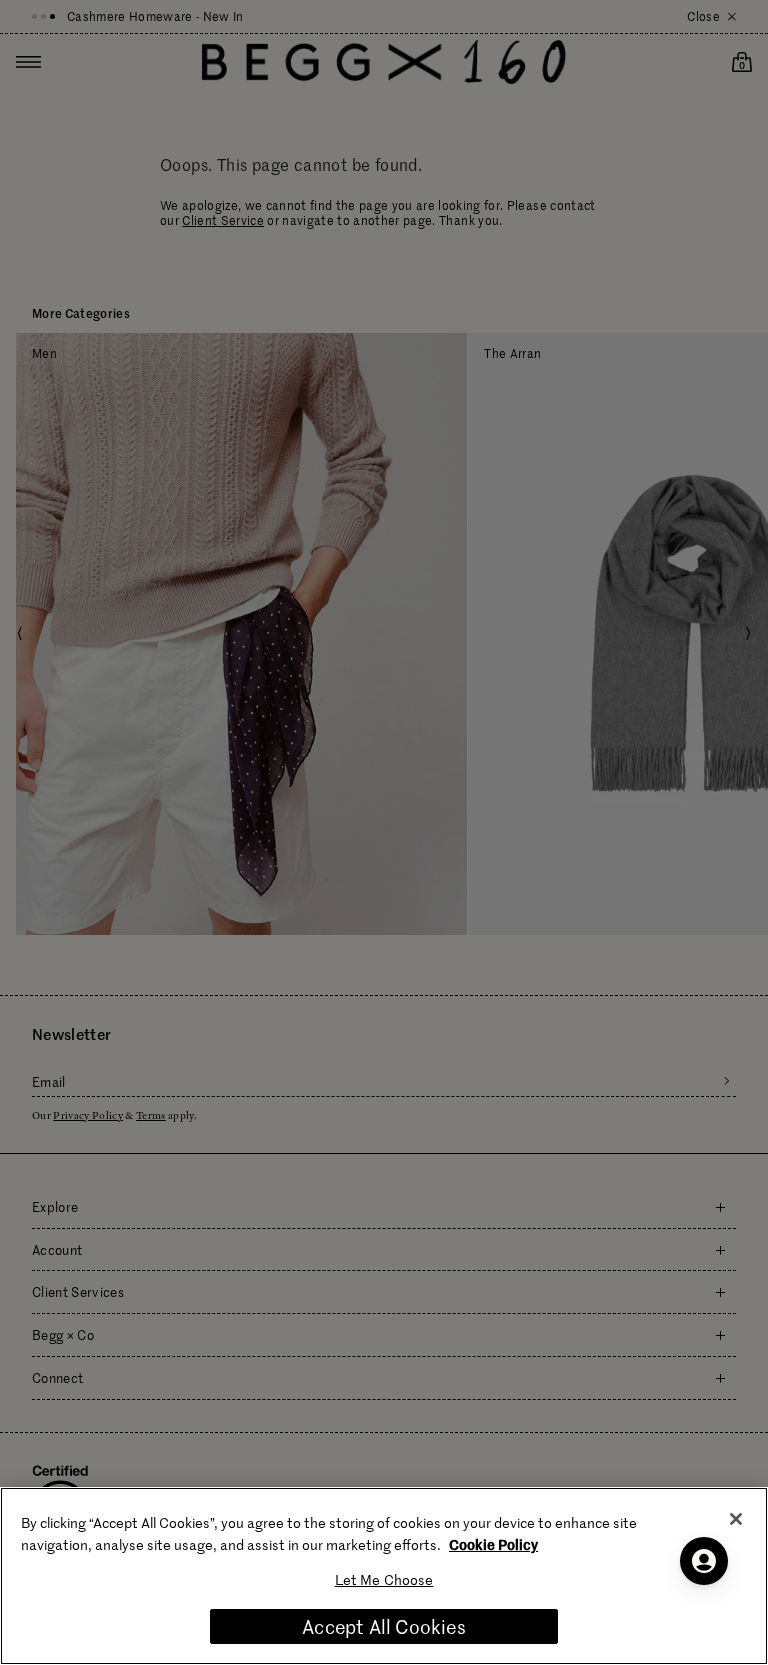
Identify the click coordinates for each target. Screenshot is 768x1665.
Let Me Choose (384, 1579)
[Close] (736, 1519)
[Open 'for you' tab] (704, 1561)
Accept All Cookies (383, 1626)
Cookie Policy (493, 1544)
